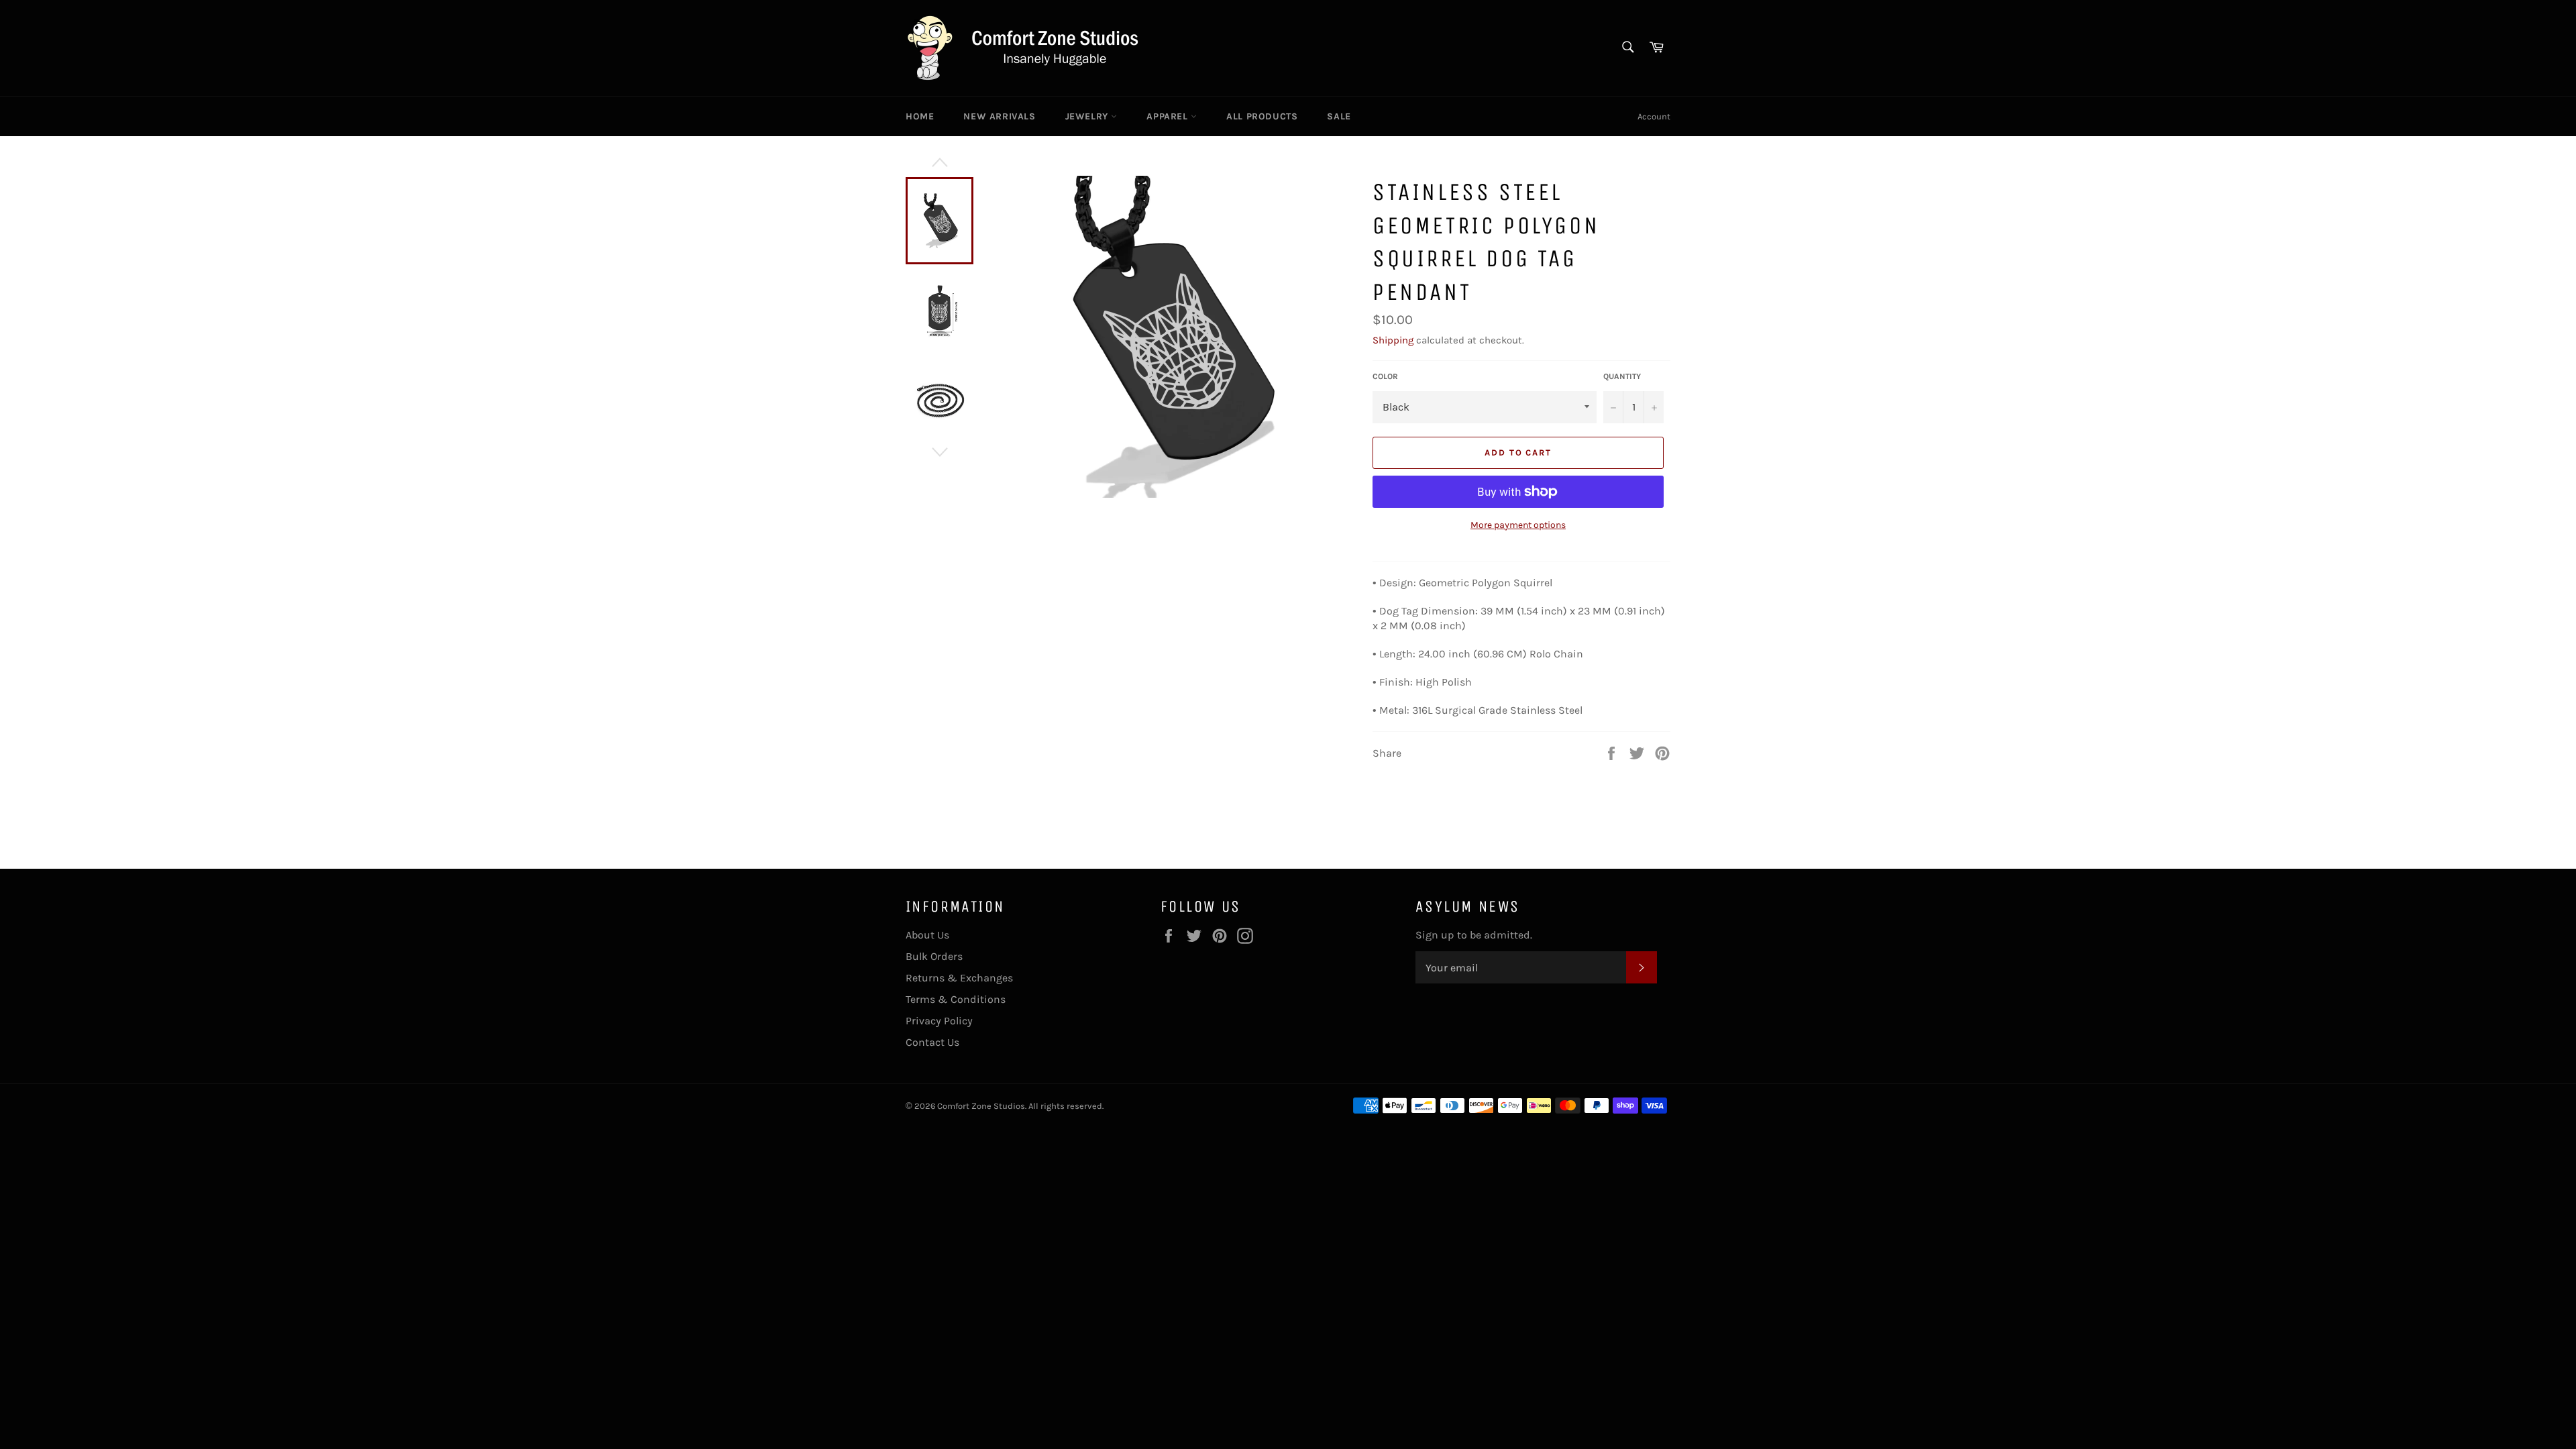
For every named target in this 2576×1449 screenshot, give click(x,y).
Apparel (1169, 116)
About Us (927, 935)
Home (920, 116)
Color (1385, 376)
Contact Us (932, 1042)
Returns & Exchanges (959, 978)
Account (1654, 116)
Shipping (1393, 340)
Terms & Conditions (956, 999)
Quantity (1622, 376)
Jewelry (1088, 116)
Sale (1339, 116)
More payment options (1518, 525)
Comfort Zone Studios (981, 1106)
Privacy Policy (939, 1021)
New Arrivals (999, 116)
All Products (1262, 116)
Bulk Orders (934, 956)
